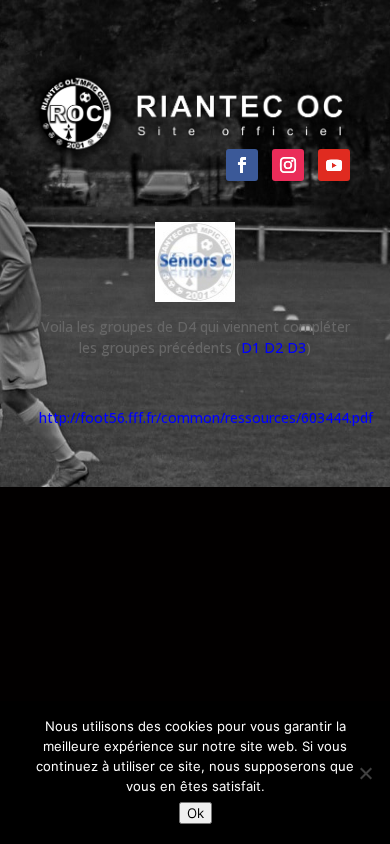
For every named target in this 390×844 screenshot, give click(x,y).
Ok (195, 813)
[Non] (365, 773)
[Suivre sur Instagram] (288, 165)
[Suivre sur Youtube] (334, 165)
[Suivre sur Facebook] (242, 165)
